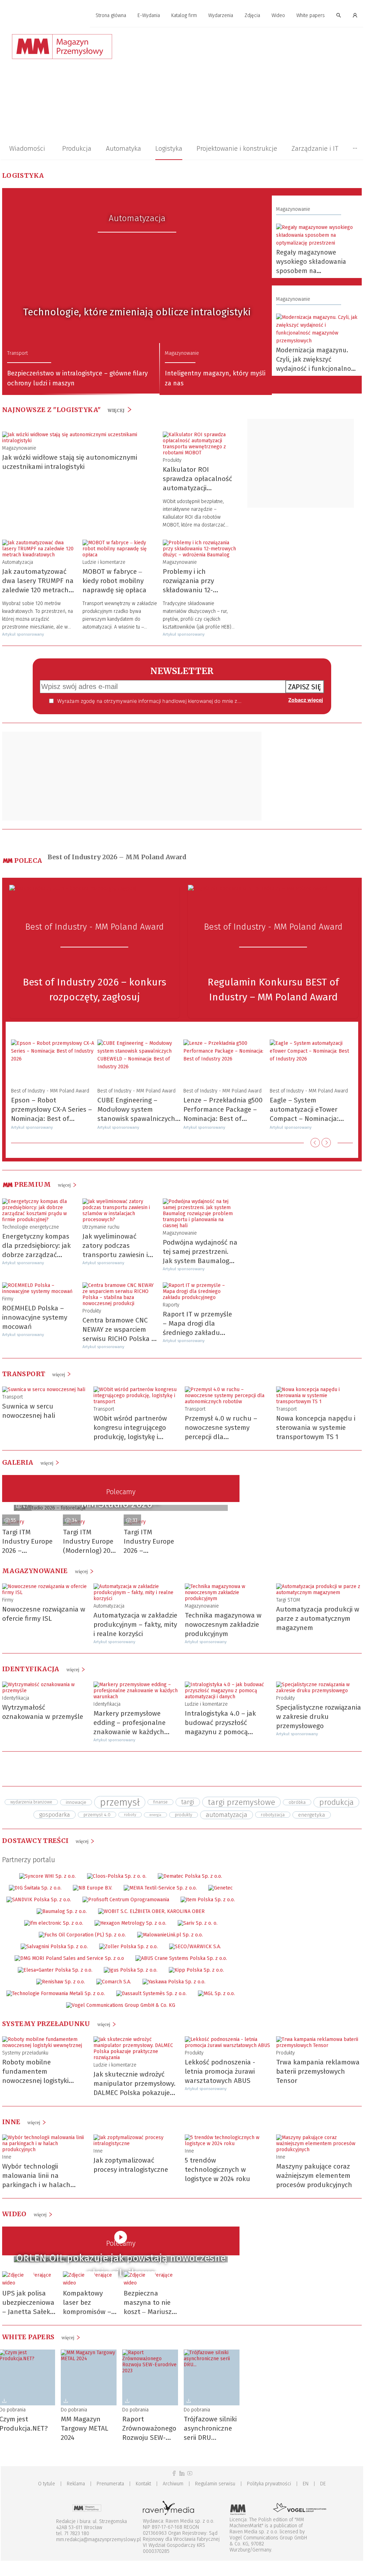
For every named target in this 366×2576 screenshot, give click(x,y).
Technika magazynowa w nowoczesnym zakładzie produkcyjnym (223, 1624)
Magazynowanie (182, 353)
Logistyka (169, 148)
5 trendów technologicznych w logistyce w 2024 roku (217, 2169)
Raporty (171, 1305)
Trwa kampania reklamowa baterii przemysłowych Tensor (318, 2071)
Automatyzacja (137, 218)
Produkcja (77, 148)
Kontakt (143, 2484)
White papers (311, 15)
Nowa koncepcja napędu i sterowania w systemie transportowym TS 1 (316, 1428)
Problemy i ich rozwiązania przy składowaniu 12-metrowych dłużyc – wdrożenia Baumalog (195, 590)
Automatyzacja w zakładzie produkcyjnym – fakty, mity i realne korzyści (135, 1624)
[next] (326, 1143)
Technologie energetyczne (31, 1227)
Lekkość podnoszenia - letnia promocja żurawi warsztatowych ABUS (220, 2071)
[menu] (182, 16)
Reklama (76, 2484)
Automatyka (123, 148)
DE (323, 2484)
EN (306, 2484)
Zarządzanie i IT (315, 148)
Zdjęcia (252, 15)
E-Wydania (149, 15)
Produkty (172, 460)
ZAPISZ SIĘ (305, 687)
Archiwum (173, 2484)
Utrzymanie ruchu (101, 1227)
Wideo (278, 15)
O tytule (47, 2484)
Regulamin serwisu (215, 2484)
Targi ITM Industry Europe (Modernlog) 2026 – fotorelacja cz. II (90, 1551)
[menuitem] (111, 16)
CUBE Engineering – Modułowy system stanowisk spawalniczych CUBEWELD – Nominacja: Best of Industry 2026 (136, 1119)
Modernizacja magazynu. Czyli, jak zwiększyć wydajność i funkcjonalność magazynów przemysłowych (317, 369)
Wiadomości (27, 148)
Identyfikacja (16, 1698)
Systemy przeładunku (25, 2053)
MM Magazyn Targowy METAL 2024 (85, 2428)
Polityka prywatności (269, 2484)
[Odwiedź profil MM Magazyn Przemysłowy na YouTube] (190, 2473)
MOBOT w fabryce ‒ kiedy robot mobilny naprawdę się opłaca (114, 581)
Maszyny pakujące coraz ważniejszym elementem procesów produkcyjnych (314, 2176)
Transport (17, 353)
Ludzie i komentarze (104, 562)
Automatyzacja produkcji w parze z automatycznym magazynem (318, 1618)
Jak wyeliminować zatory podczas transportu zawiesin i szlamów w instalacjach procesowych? (119, 1255)
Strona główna (111, 15)
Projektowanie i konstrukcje (237, 148)
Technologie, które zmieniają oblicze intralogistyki (137, 312)
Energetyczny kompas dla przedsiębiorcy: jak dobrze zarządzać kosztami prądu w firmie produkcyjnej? (39, 1255)
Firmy (8, 1299)
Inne (7, 2157)
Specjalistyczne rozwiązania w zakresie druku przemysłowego (319, 1717)
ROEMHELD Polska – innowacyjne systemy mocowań (35, 1317)
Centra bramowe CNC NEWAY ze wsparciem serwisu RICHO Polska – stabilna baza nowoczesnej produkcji (119, 1339)
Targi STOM (288, 1600)
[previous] (315, 1143)
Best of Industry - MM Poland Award (95, 927)
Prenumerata (110, 2484)
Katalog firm (184, 15)
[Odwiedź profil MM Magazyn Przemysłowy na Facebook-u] (174, 2473)
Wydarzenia (221, 15)
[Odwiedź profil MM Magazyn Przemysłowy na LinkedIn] (182, 2473)
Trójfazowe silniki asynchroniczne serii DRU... (210, 2428)
